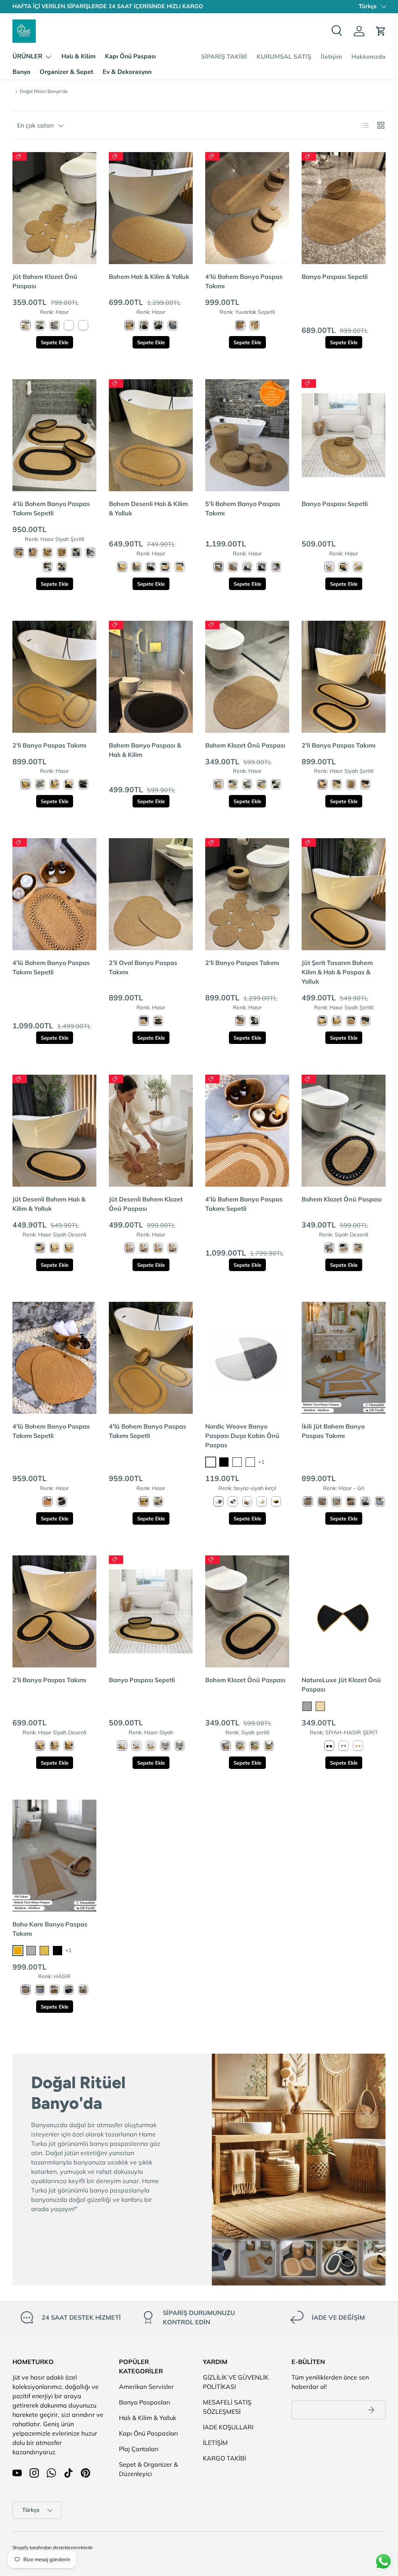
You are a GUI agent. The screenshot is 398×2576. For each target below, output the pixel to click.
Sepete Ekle (55, 342)
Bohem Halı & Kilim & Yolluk (149, 277)
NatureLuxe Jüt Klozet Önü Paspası (341, 1685)
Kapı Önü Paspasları (148, 2433)
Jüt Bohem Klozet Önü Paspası (45, 281)
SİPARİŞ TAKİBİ (224, 57)
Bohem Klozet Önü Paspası (245, 745)
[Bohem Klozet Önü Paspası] (247, 677)
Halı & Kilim (79, 56)
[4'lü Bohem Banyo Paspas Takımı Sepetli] (54, 435)
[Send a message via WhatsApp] (383, 2561)
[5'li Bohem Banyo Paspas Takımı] (247, 435)
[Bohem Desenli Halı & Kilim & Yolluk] (151, 435)
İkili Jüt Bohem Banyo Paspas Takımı (333, 1431)
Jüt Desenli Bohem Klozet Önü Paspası (146, 1204)
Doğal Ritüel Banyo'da (44, 91)
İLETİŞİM (215, 2443)
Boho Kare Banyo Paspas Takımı (50, 1929)
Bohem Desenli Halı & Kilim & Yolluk (148, 508)
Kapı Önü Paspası (130, 56)
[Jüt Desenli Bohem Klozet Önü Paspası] (151, 1131)
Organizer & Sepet (66, 72)
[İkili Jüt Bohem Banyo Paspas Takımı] (344, 1358)
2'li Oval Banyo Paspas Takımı (143, 967)
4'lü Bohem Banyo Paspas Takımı (244, 281)
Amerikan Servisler (146, 2387)
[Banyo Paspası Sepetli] (344, 208)
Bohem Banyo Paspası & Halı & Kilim (145, 750)
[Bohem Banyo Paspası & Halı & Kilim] (151, 677)
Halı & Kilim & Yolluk (148, 2418)
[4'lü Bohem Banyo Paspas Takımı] (247, 208)
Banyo (21, 72)
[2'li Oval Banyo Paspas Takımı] (151, 894)
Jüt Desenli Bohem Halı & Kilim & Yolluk (49, 1204)
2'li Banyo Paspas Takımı (49, 745)
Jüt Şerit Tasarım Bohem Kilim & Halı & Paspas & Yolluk (337, 972)
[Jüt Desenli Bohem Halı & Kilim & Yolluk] (54, 1131)
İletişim (331, 57)
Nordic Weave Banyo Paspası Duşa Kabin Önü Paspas (242, 1436)
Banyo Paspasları (145, 2402)
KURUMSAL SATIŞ (284, 57)
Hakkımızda (368, 57)
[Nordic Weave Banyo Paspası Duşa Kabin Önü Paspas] (247, 1358)
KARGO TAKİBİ (224, 2458)
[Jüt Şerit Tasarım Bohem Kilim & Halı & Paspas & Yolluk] (344, 894)
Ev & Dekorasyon (127, 72)
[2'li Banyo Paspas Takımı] (54, 677)
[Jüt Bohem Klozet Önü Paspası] (54, 208)
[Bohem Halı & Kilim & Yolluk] (151, 208)
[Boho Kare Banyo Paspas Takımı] (54, 1856)
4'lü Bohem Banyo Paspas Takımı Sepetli (51, 508)
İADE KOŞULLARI (228, 2427)
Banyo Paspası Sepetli (335, 277)
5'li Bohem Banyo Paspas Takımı (243, 508)
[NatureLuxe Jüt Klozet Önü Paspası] (344, 1611)
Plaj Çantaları (139, 2449)
